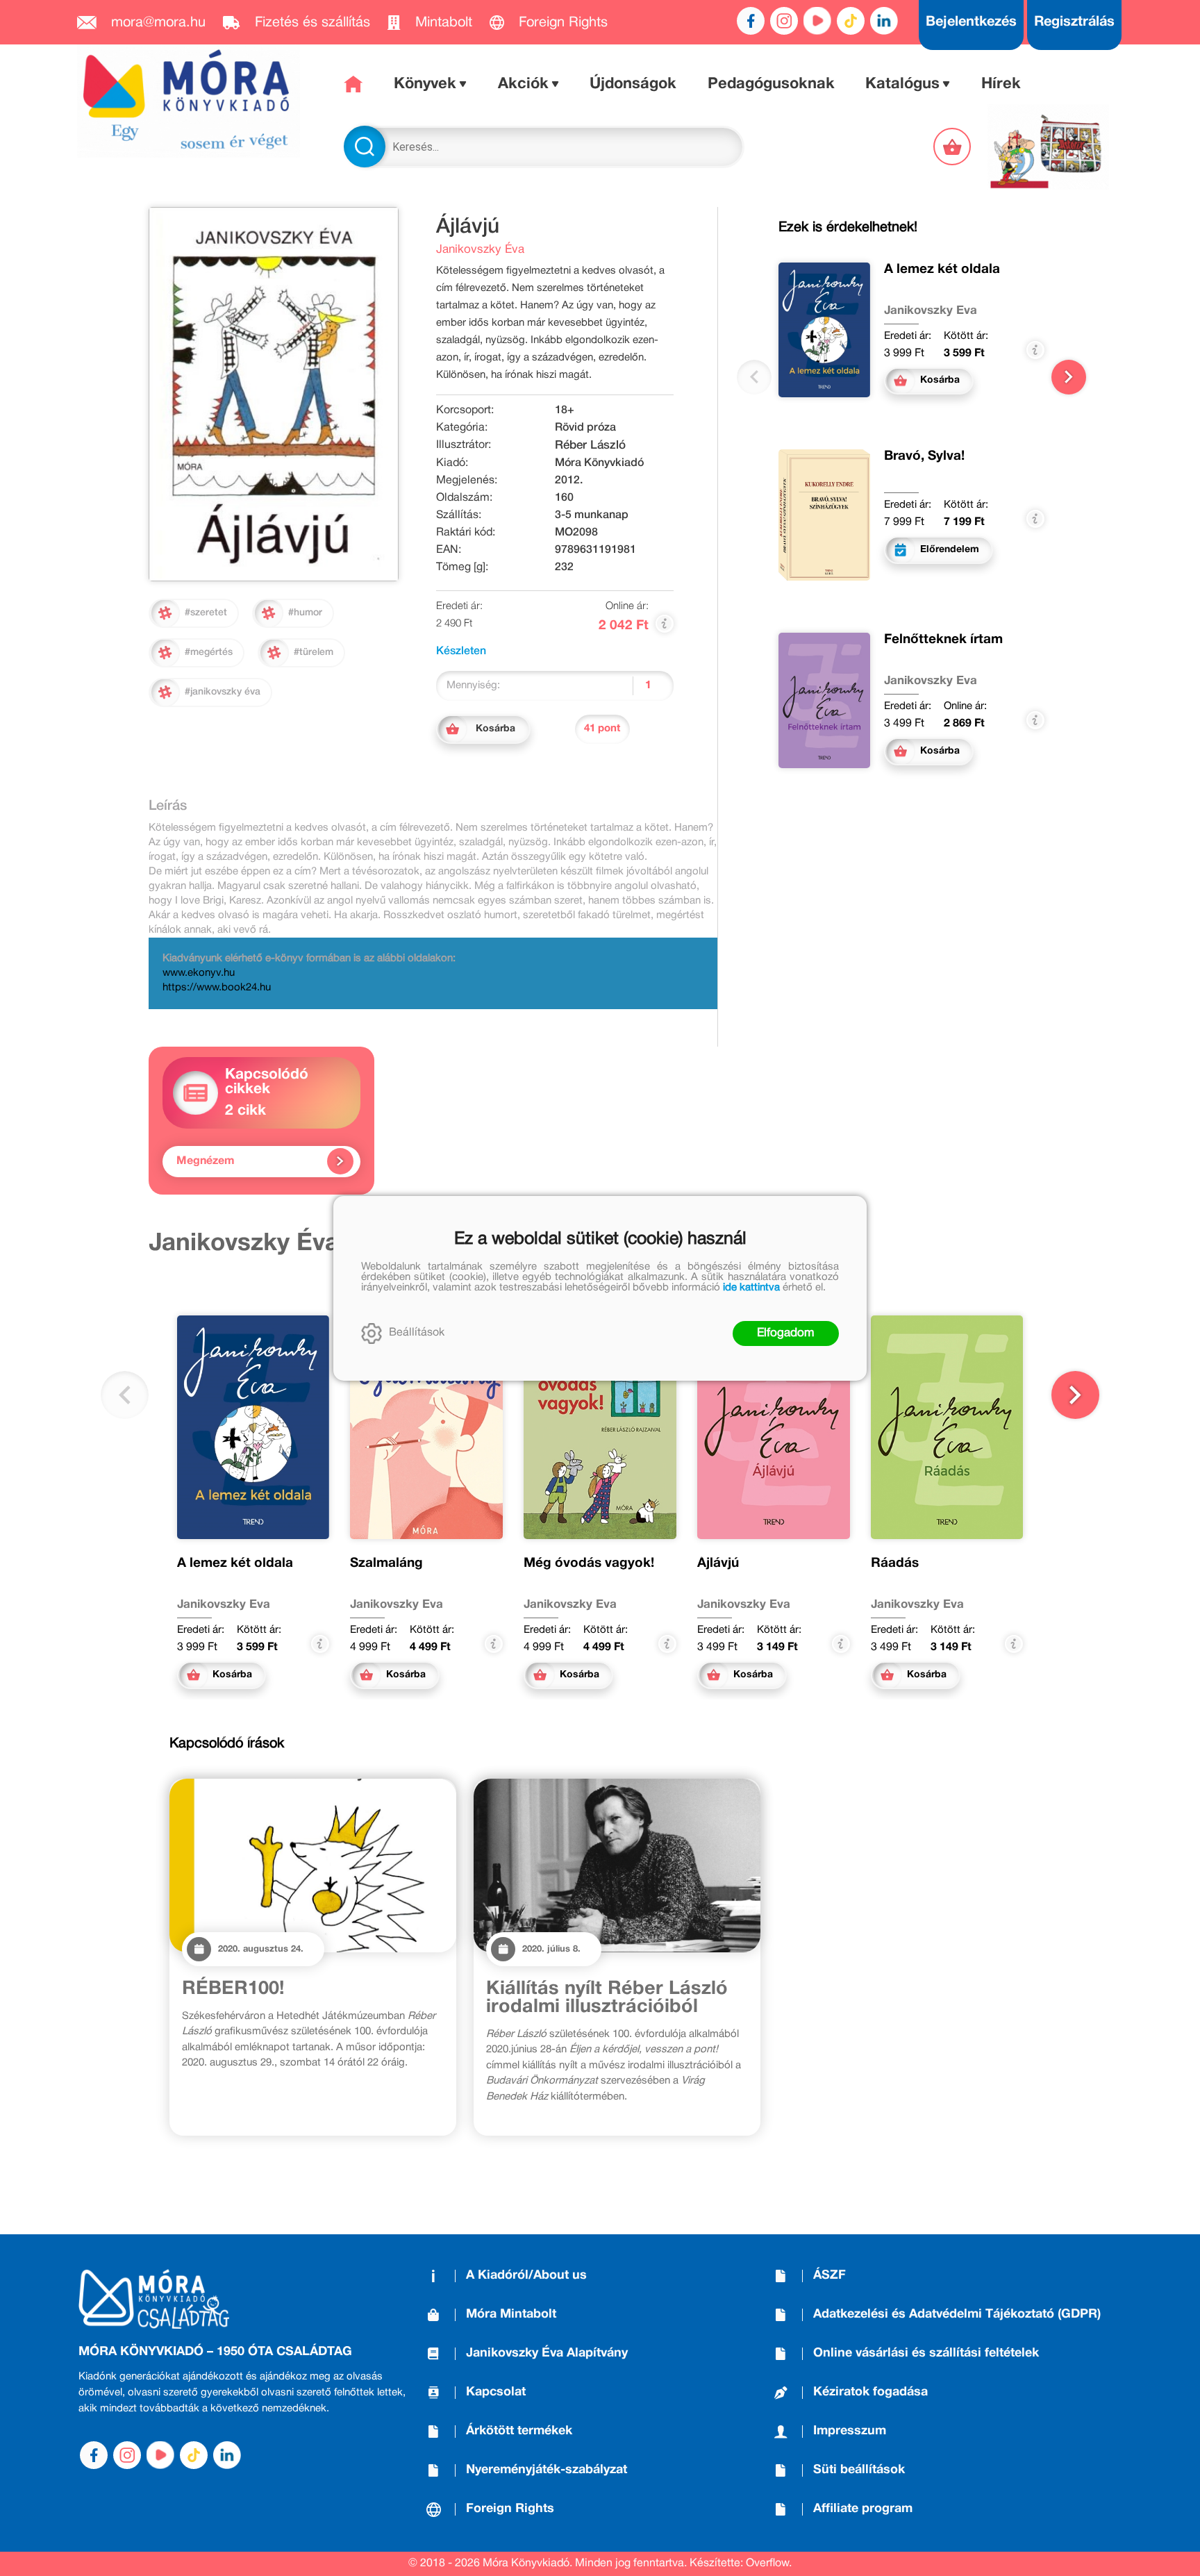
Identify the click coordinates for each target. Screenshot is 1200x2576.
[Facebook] (751, 21)
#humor (305, 613)
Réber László (590, 446)
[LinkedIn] (884, 21)
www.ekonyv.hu (199, 973)
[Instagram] (784, 21)
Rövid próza (585, 428)
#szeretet (206, 613)
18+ (565, 410)
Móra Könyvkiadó (599, 463)
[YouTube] (817, 21)
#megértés (209, 653)
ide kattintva (751, 1288)
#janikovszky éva (223, 692)
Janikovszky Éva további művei (328, 1244)
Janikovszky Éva (480, 250)
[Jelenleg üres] (953, 147)
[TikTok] (851, 21)
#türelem (314, 653)
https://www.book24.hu (217, 988)
